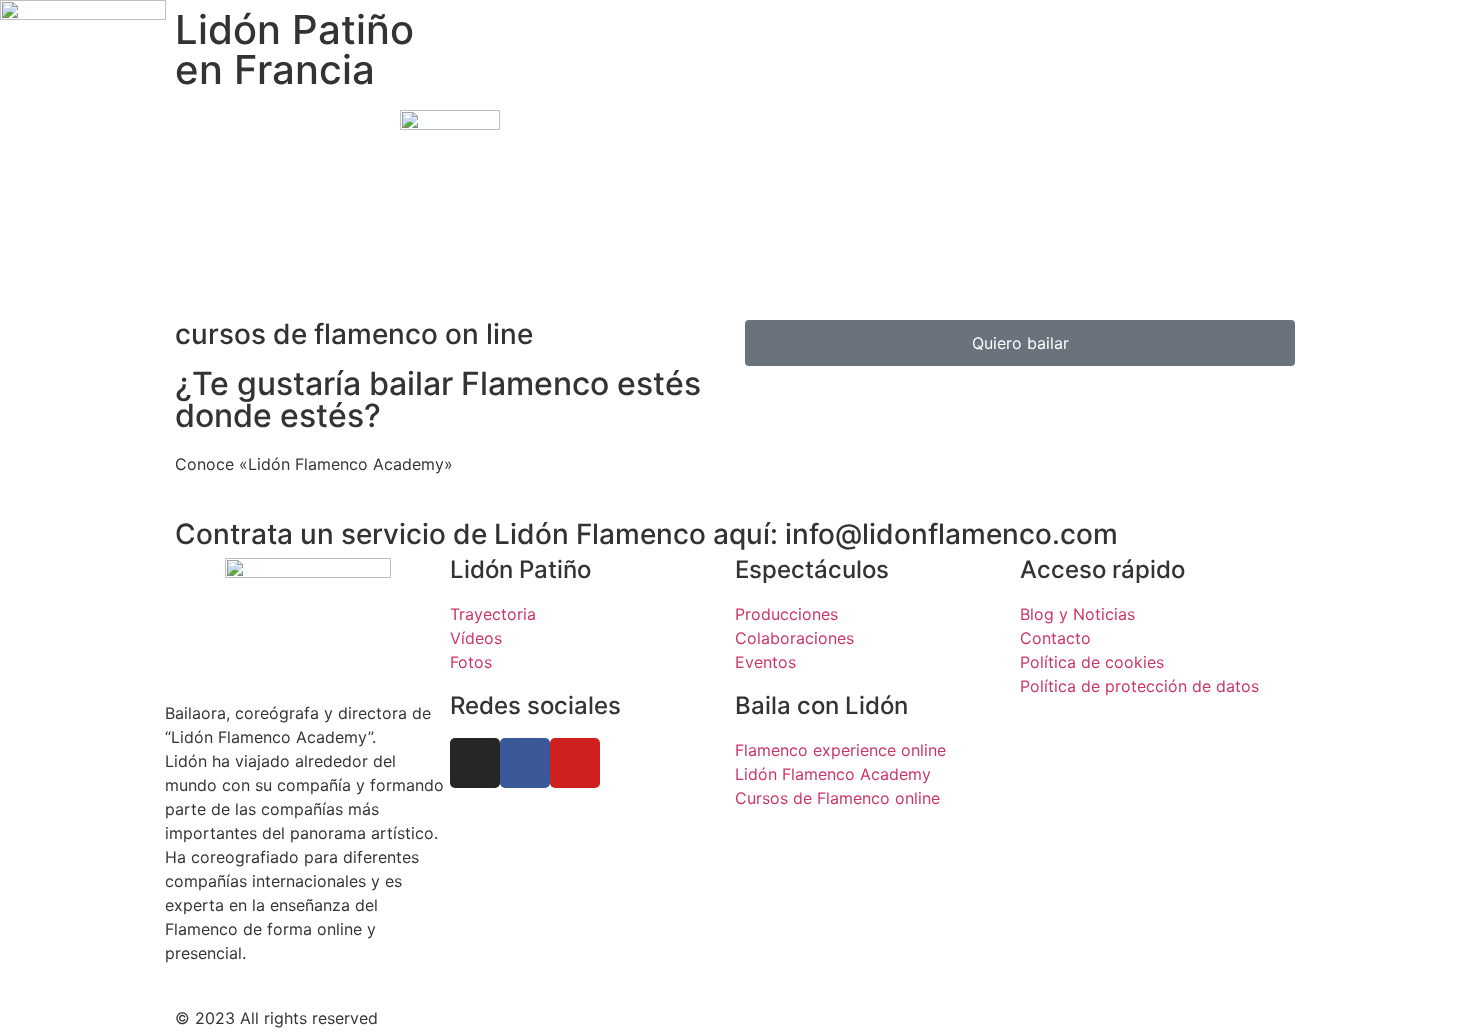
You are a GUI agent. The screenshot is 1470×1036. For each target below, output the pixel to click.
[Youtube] (575, 763)
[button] (735, 62)
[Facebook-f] (525, 763)
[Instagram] (475, 763)
